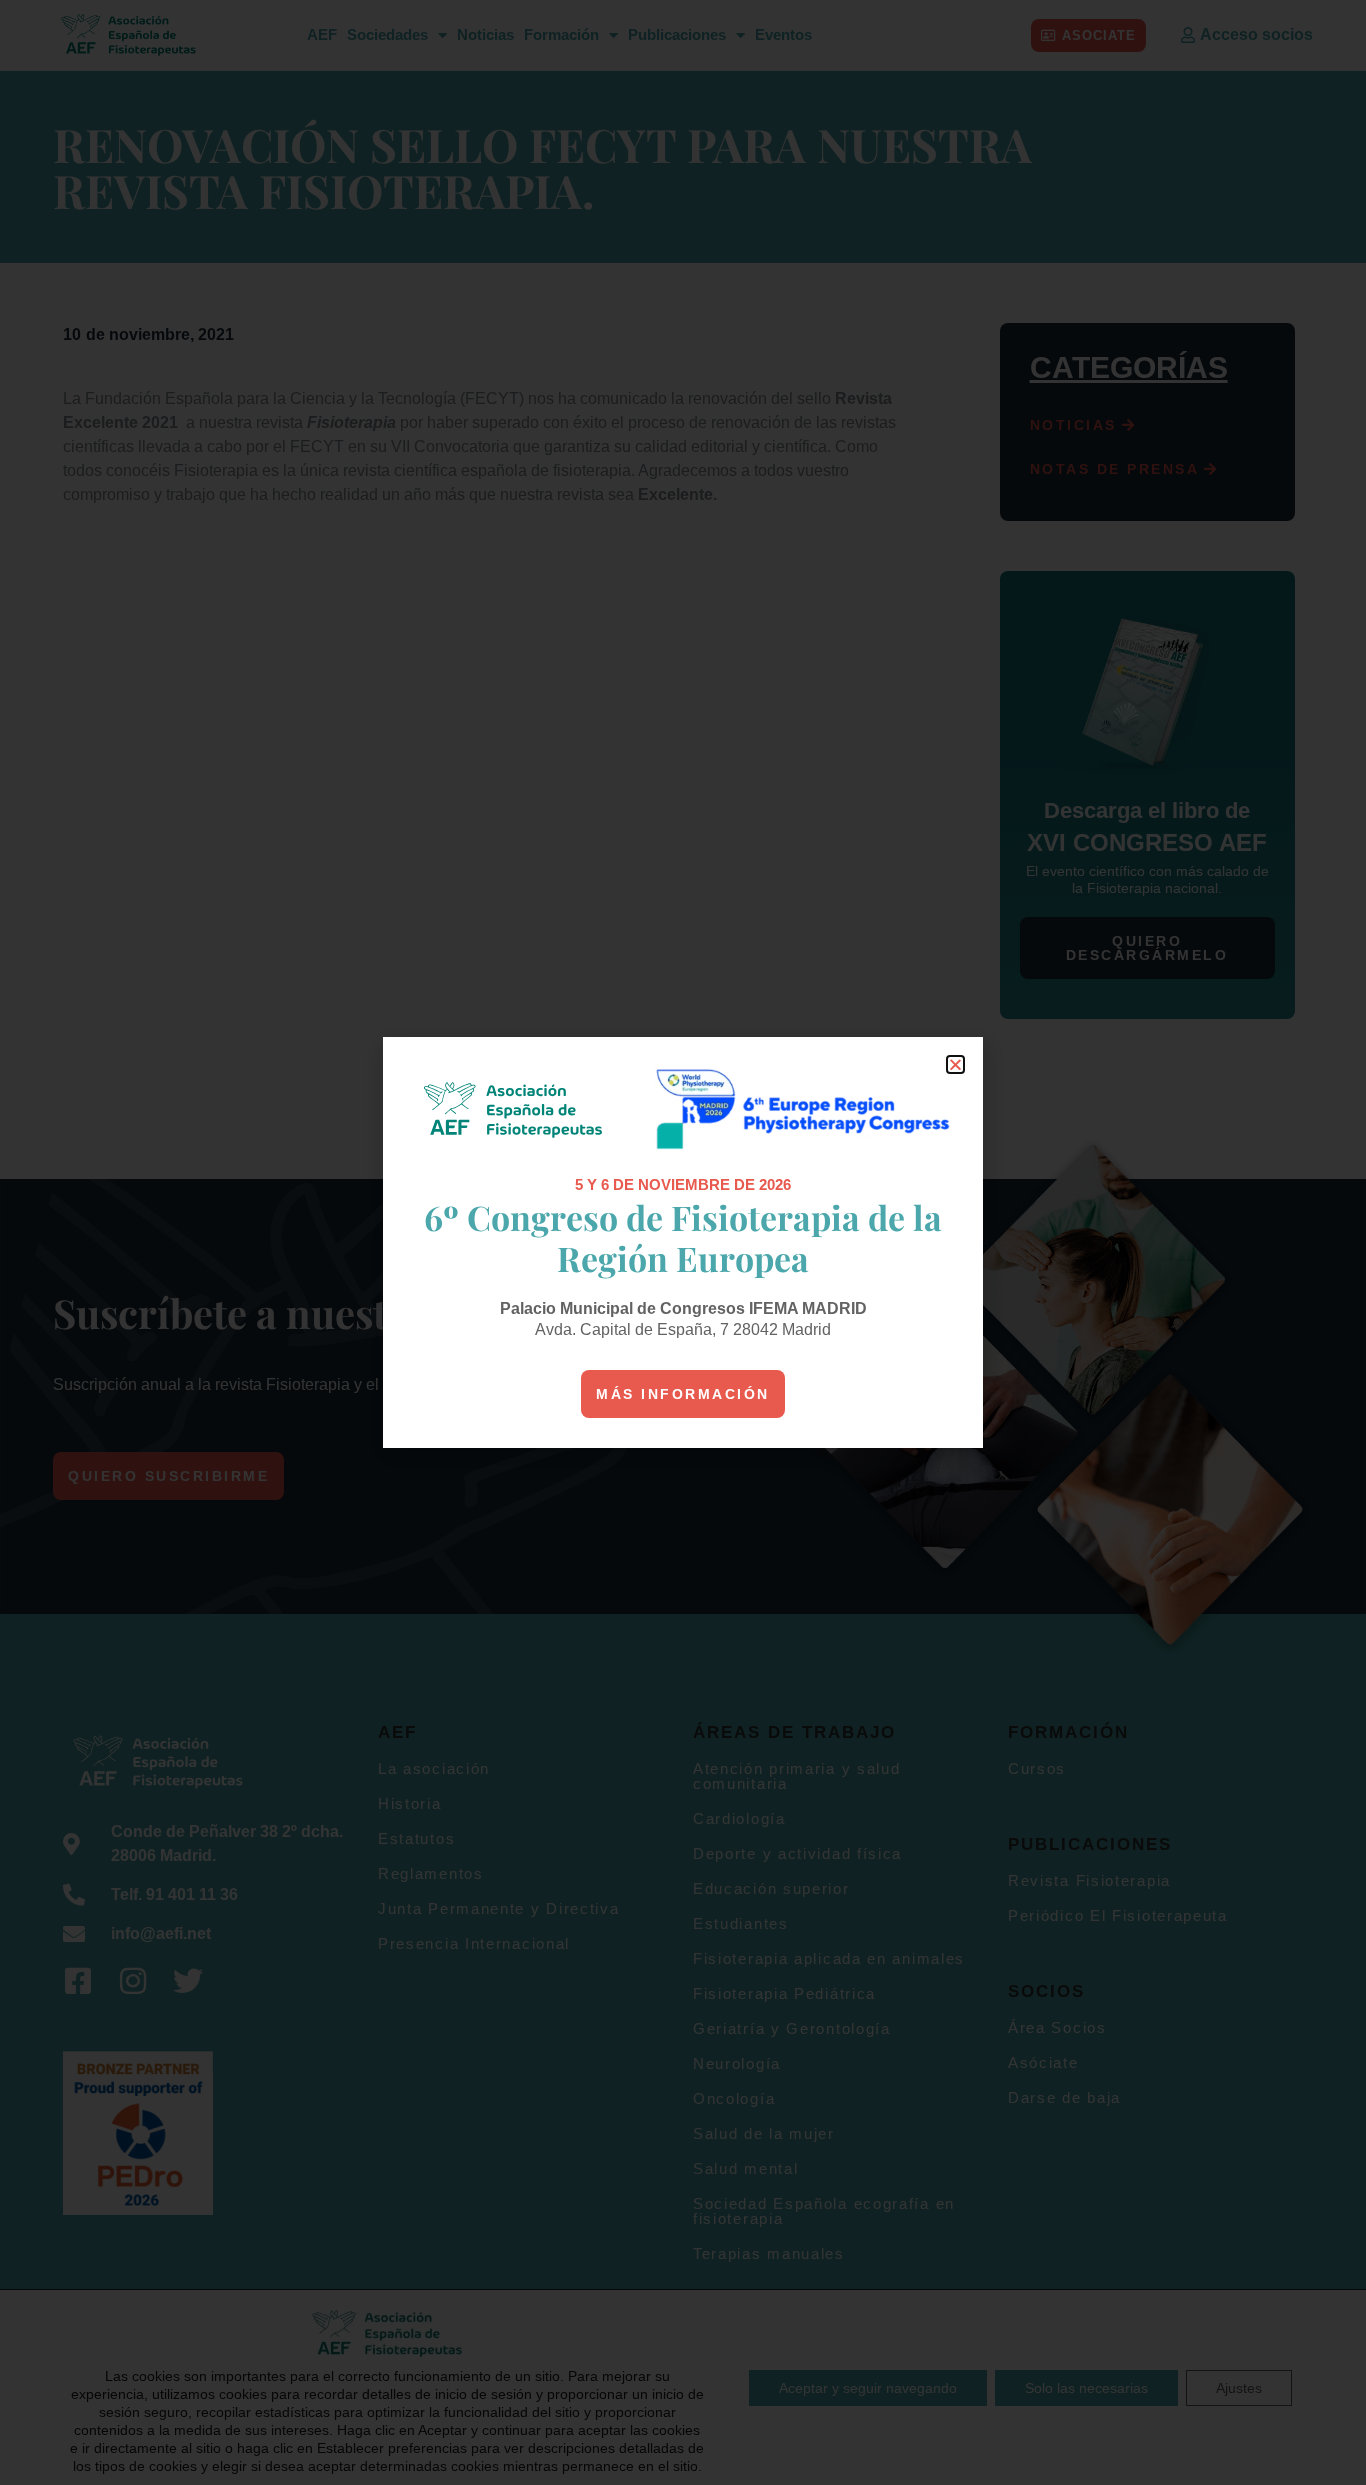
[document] (683, 1242)
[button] (955, 1064)
